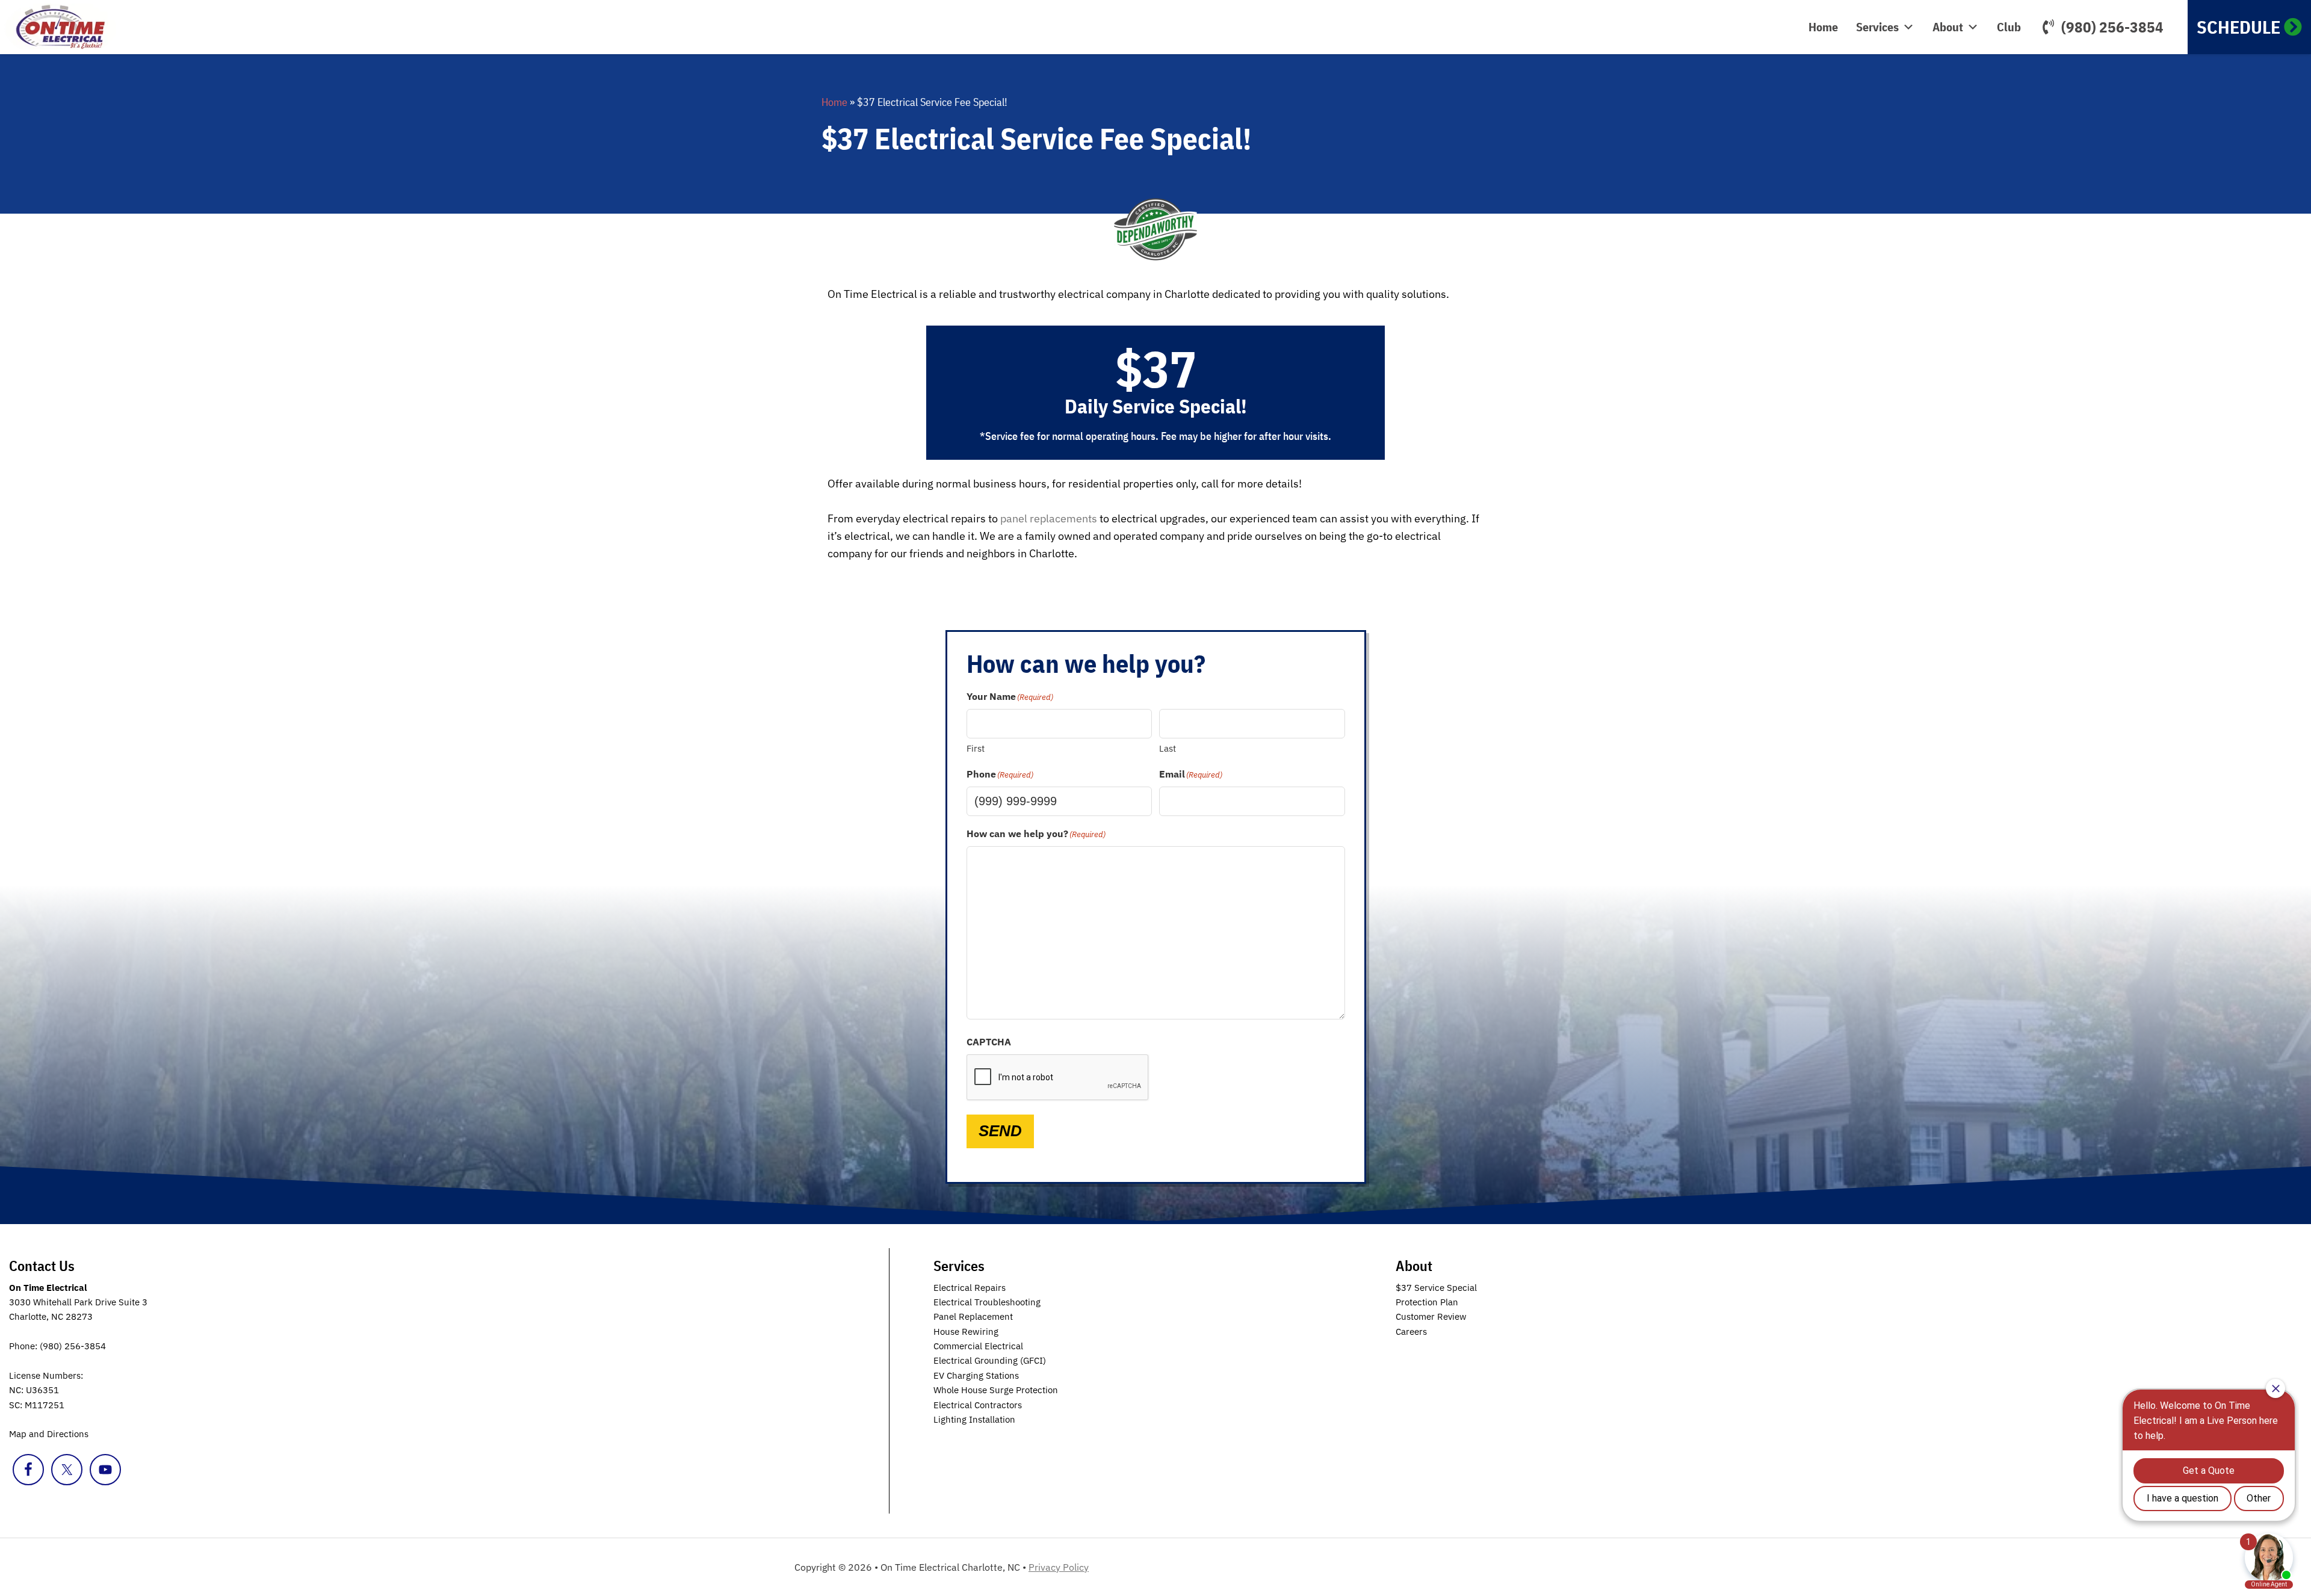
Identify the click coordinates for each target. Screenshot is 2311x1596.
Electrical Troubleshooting (987, 1302)
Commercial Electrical (978, 1346)
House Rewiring (966, 1332)
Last (1168, 748)
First (976, 748)
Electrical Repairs (970, 1288)
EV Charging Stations (976, 1375)
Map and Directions (49, 1434)
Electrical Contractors (978, 1405)
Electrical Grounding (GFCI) (990, 1360)
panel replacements (1049, 518)
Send (1000, 1131)
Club (2009, 27)
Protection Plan (1427, 1302)
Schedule (2238, 27)
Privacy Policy (1059, 1567)
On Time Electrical (75, 27)
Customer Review (1431, 1316)
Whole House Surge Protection (996, 1390)
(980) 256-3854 (2112, 27)
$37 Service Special (1436, 1288)
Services (1877, 27)
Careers (1411, 1332)
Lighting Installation (974, 1419)
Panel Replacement (973, 1316)
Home (1823, 27)
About (1948, 27)
